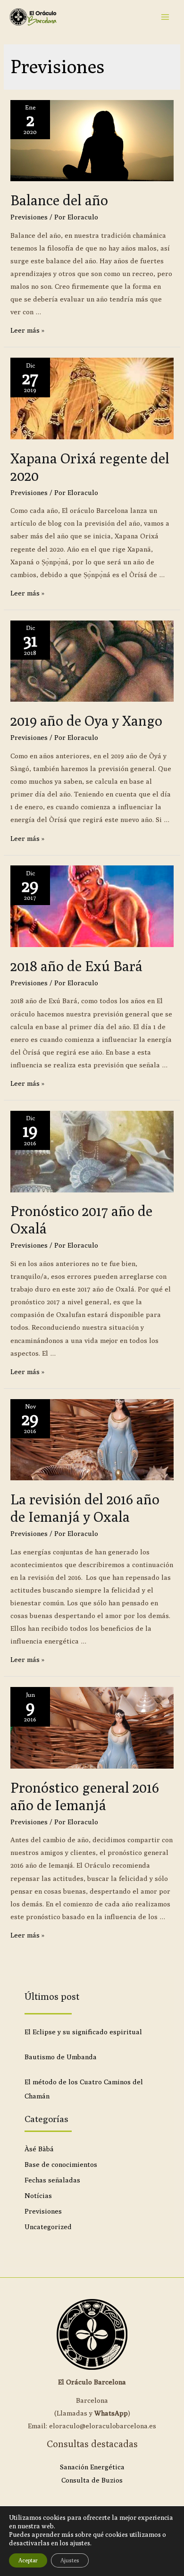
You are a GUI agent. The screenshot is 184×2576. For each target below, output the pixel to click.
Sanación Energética (92, 2467)
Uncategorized (48, 2227)
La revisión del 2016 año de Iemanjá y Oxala (85, 1508)
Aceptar (28, 2560)
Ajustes (70, 2560)
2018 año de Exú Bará (76, 966)
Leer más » (27, 330)
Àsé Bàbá (39, 2149)
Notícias (38, 2195)
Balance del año (59, 200)
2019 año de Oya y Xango (86, 721)
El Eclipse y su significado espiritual (83, 2032)
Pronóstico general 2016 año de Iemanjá (85, 1796)
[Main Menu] (165, 17)
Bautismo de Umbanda (61, 2057)
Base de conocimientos (61, 2164)
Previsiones (29, 217)
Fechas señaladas (52, 2180)
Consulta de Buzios (92, 2480)
